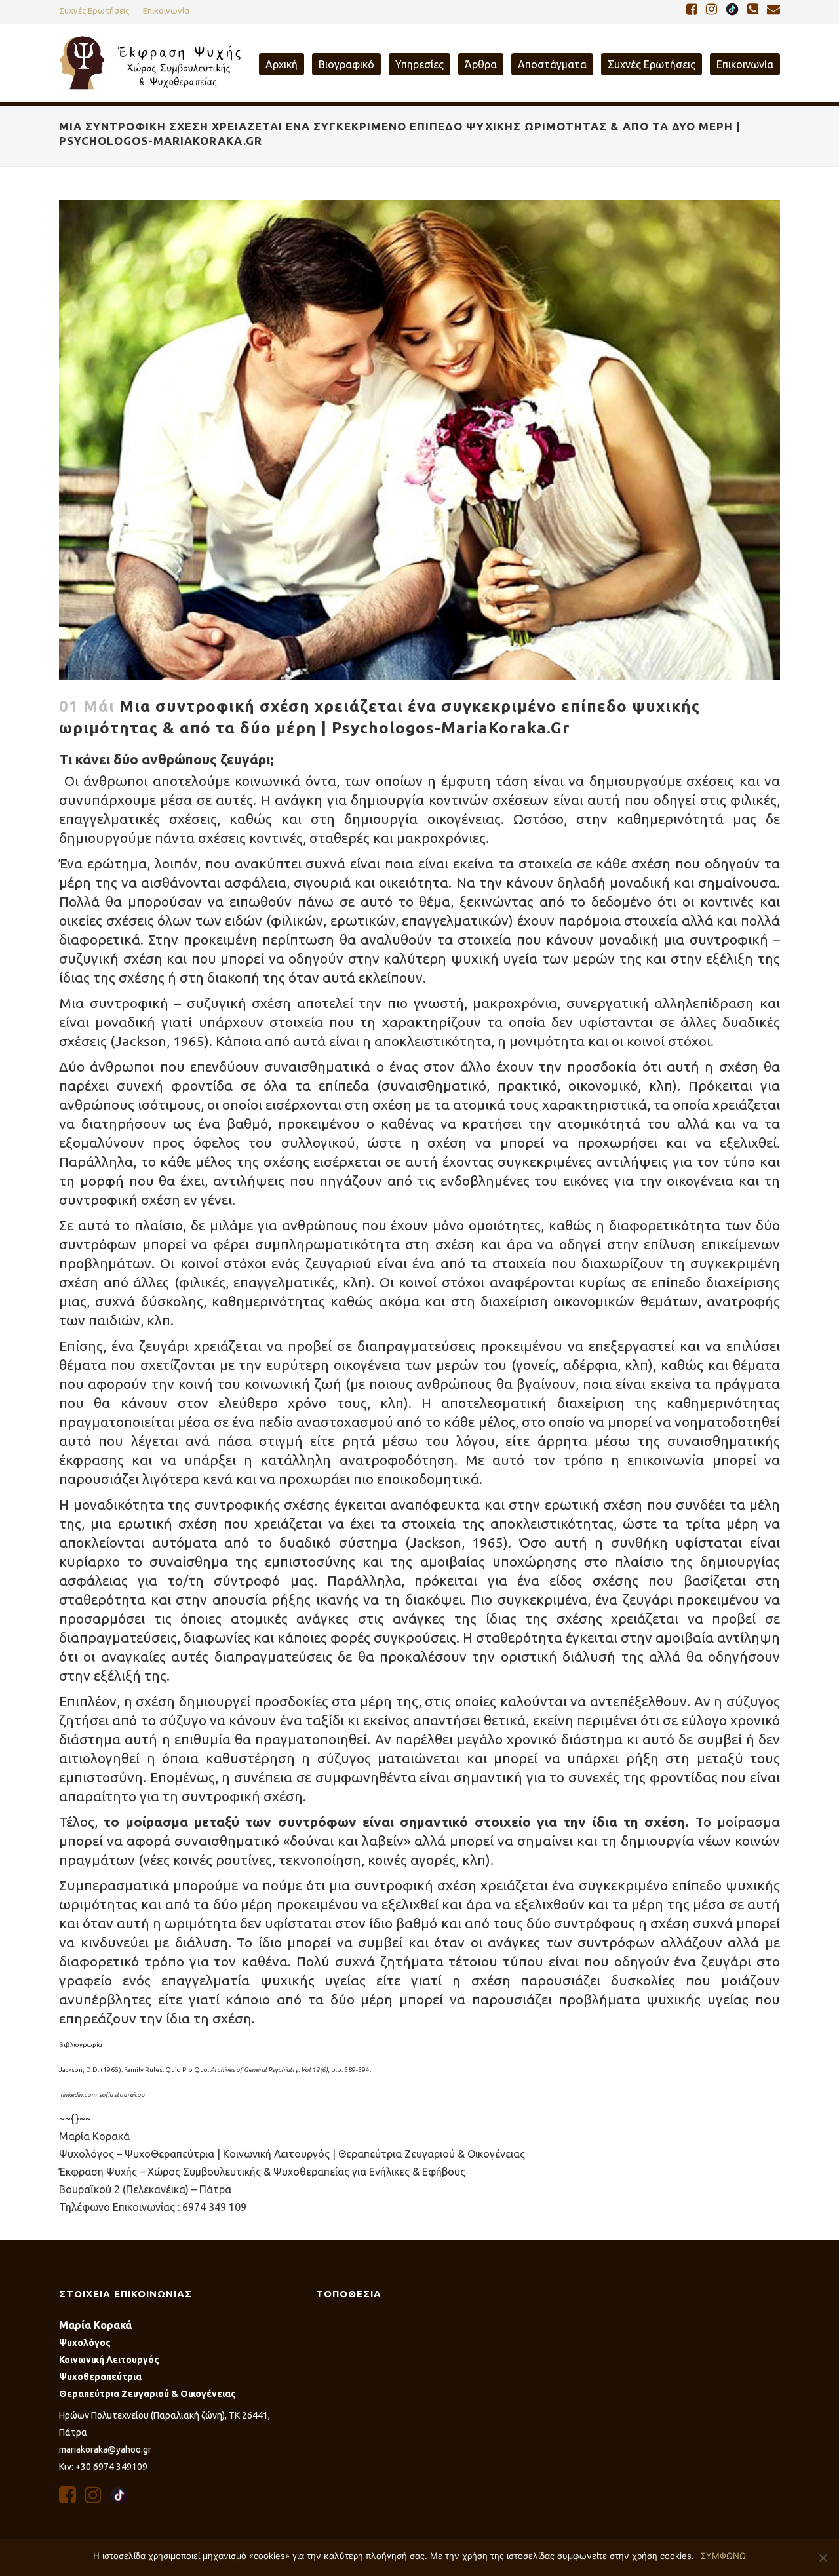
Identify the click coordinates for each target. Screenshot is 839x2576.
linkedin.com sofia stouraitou (103, 2095)
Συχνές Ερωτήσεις (94, 10)
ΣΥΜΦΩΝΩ (723, 2556)
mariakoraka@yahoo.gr (105, 2449)
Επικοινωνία (166, 10)
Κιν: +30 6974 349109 (103, 2467)
